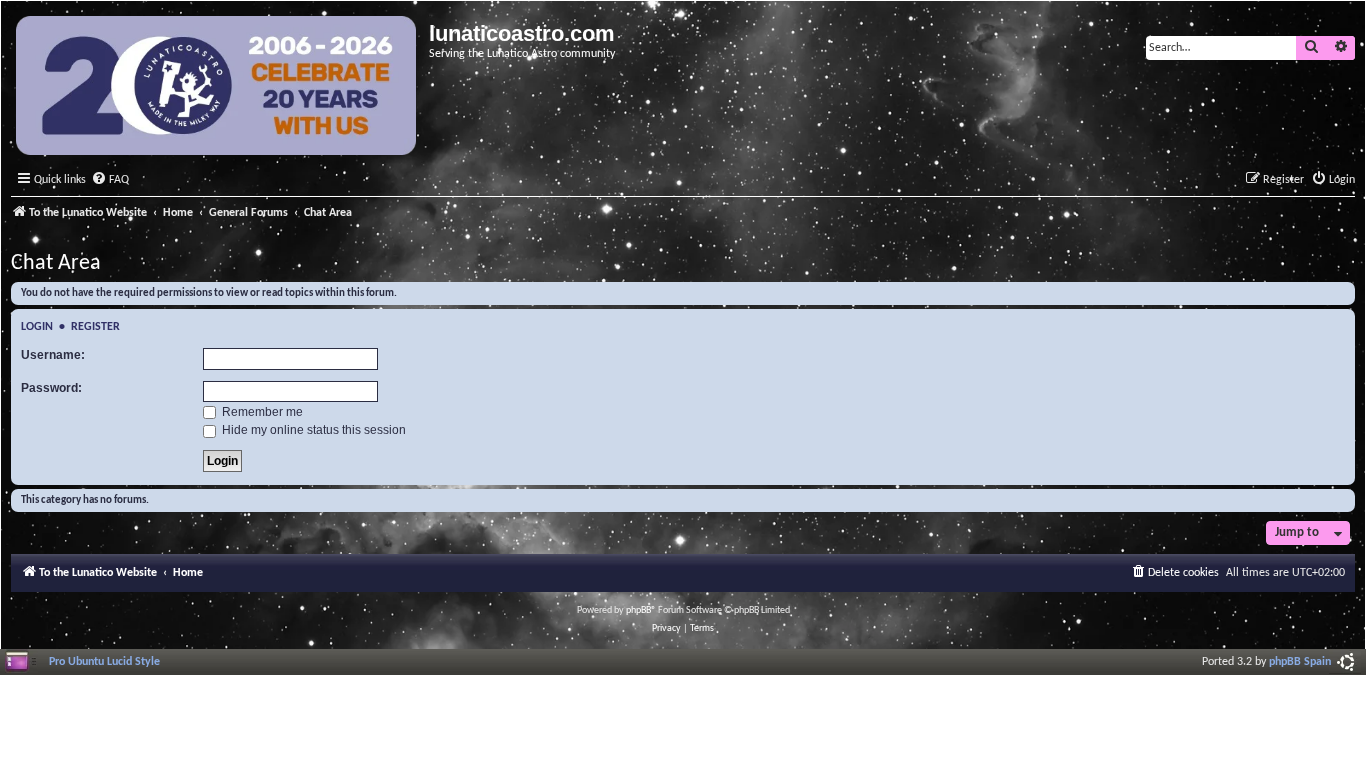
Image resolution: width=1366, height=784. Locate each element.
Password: (51, 388)
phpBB (638, 610)
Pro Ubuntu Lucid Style (104, 662)
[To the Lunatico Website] (217, 88)
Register (95, 327)
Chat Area (56, 263)
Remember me (261, 412)
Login (37, 327)
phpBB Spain (1300, 662)
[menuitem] (110, 180)
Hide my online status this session (312, 430)
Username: (53, 355)
